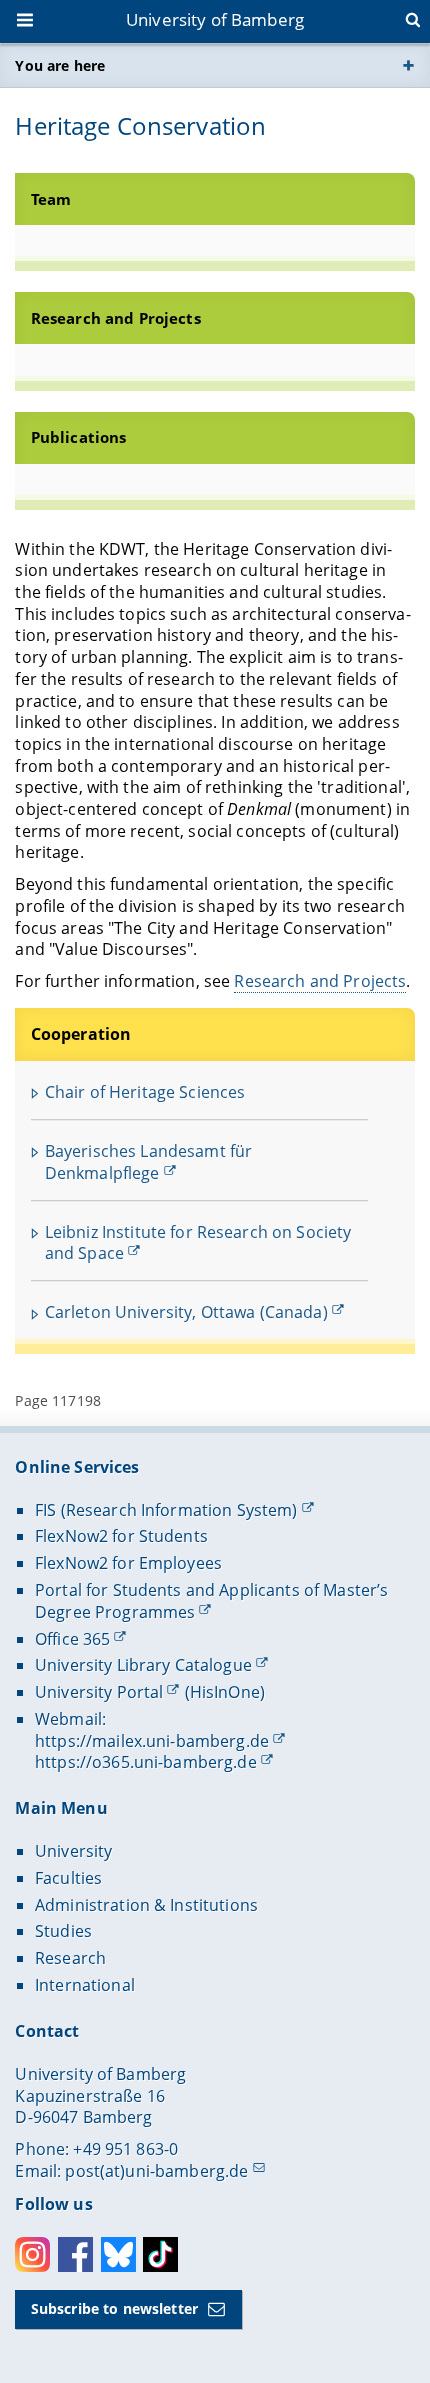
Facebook (75, 2254)
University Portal (99, 1692)
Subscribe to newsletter (114, 2308)
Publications (79, 437)
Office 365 (72, 1639)
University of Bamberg (215, 19)
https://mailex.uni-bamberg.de (152, 1741)
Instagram (32, 2254)
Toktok (160, 2254)
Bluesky (118, 2254)
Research (70, 1958)
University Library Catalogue (143, 1665)
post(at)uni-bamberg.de (156, 2171)
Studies (63, 1931)
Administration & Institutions (146, 1905)
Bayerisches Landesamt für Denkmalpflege (149, 1162)
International (85, 1985)
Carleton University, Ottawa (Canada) (186, 1312)
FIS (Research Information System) (166, 1510)
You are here (60, 65)
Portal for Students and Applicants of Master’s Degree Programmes (211, 1601)
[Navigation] (27, 22)
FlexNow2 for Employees (128, 1563)
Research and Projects (116, 318)
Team (51, 199)
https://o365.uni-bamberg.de (146, 1762)
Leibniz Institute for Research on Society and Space (198, 1243)
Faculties (68, 1878)
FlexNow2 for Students (121, 1536)
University (73, 1851)
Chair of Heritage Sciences (145, 1092)
